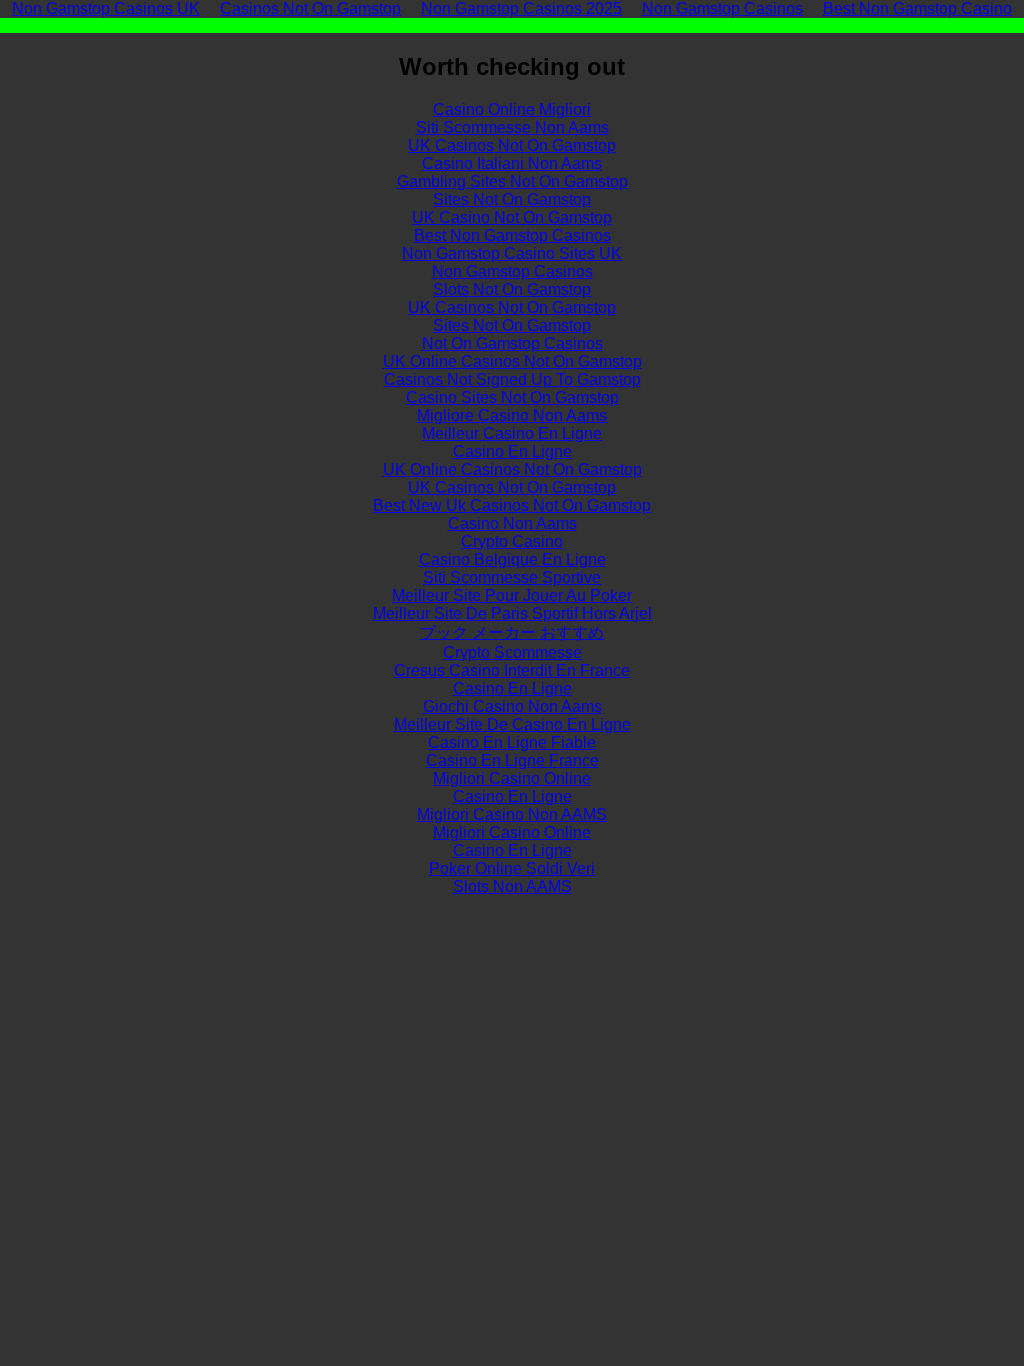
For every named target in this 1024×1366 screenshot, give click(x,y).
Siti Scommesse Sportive (512, 577)
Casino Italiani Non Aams (512, 163)
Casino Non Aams (512, 523)
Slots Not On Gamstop (512, 289)
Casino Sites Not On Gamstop (512, 397)
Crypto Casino (512, 541)
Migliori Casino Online (512, 778)
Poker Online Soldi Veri (512, 868)
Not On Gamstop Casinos (512, 343)
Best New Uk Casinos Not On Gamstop (512, 505)
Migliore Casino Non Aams (512, 415)
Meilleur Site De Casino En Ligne (512, 724)
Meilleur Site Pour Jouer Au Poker (512, 595)
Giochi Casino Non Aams (512, 706)
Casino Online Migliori (512, 109)
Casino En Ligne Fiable (512, 742)
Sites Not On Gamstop (512, 199)
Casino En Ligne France (512, 760)
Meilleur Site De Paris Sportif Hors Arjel (512, 613)
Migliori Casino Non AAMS (512, 814)
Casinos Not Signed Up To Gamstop (512, 379)
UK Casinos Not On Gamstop (512, 145)
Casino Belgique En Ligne (512, 559)
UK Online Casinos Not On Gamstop (512, 361)
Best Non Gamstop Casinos (512, 235)
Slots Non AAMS (512, 886)
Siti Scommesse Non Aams (512, 127)
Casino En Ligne (512, 451)
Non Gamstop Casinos (512, 271)
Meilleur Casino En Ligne (512, 433)
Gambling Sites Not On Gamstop (512, 181)
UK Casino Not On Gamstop (512, 217)
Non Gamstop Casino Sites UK (512, 253)
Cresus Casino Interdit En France (512, 670)
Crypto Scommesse (512, 652)
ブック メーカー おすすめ (512, 632)
